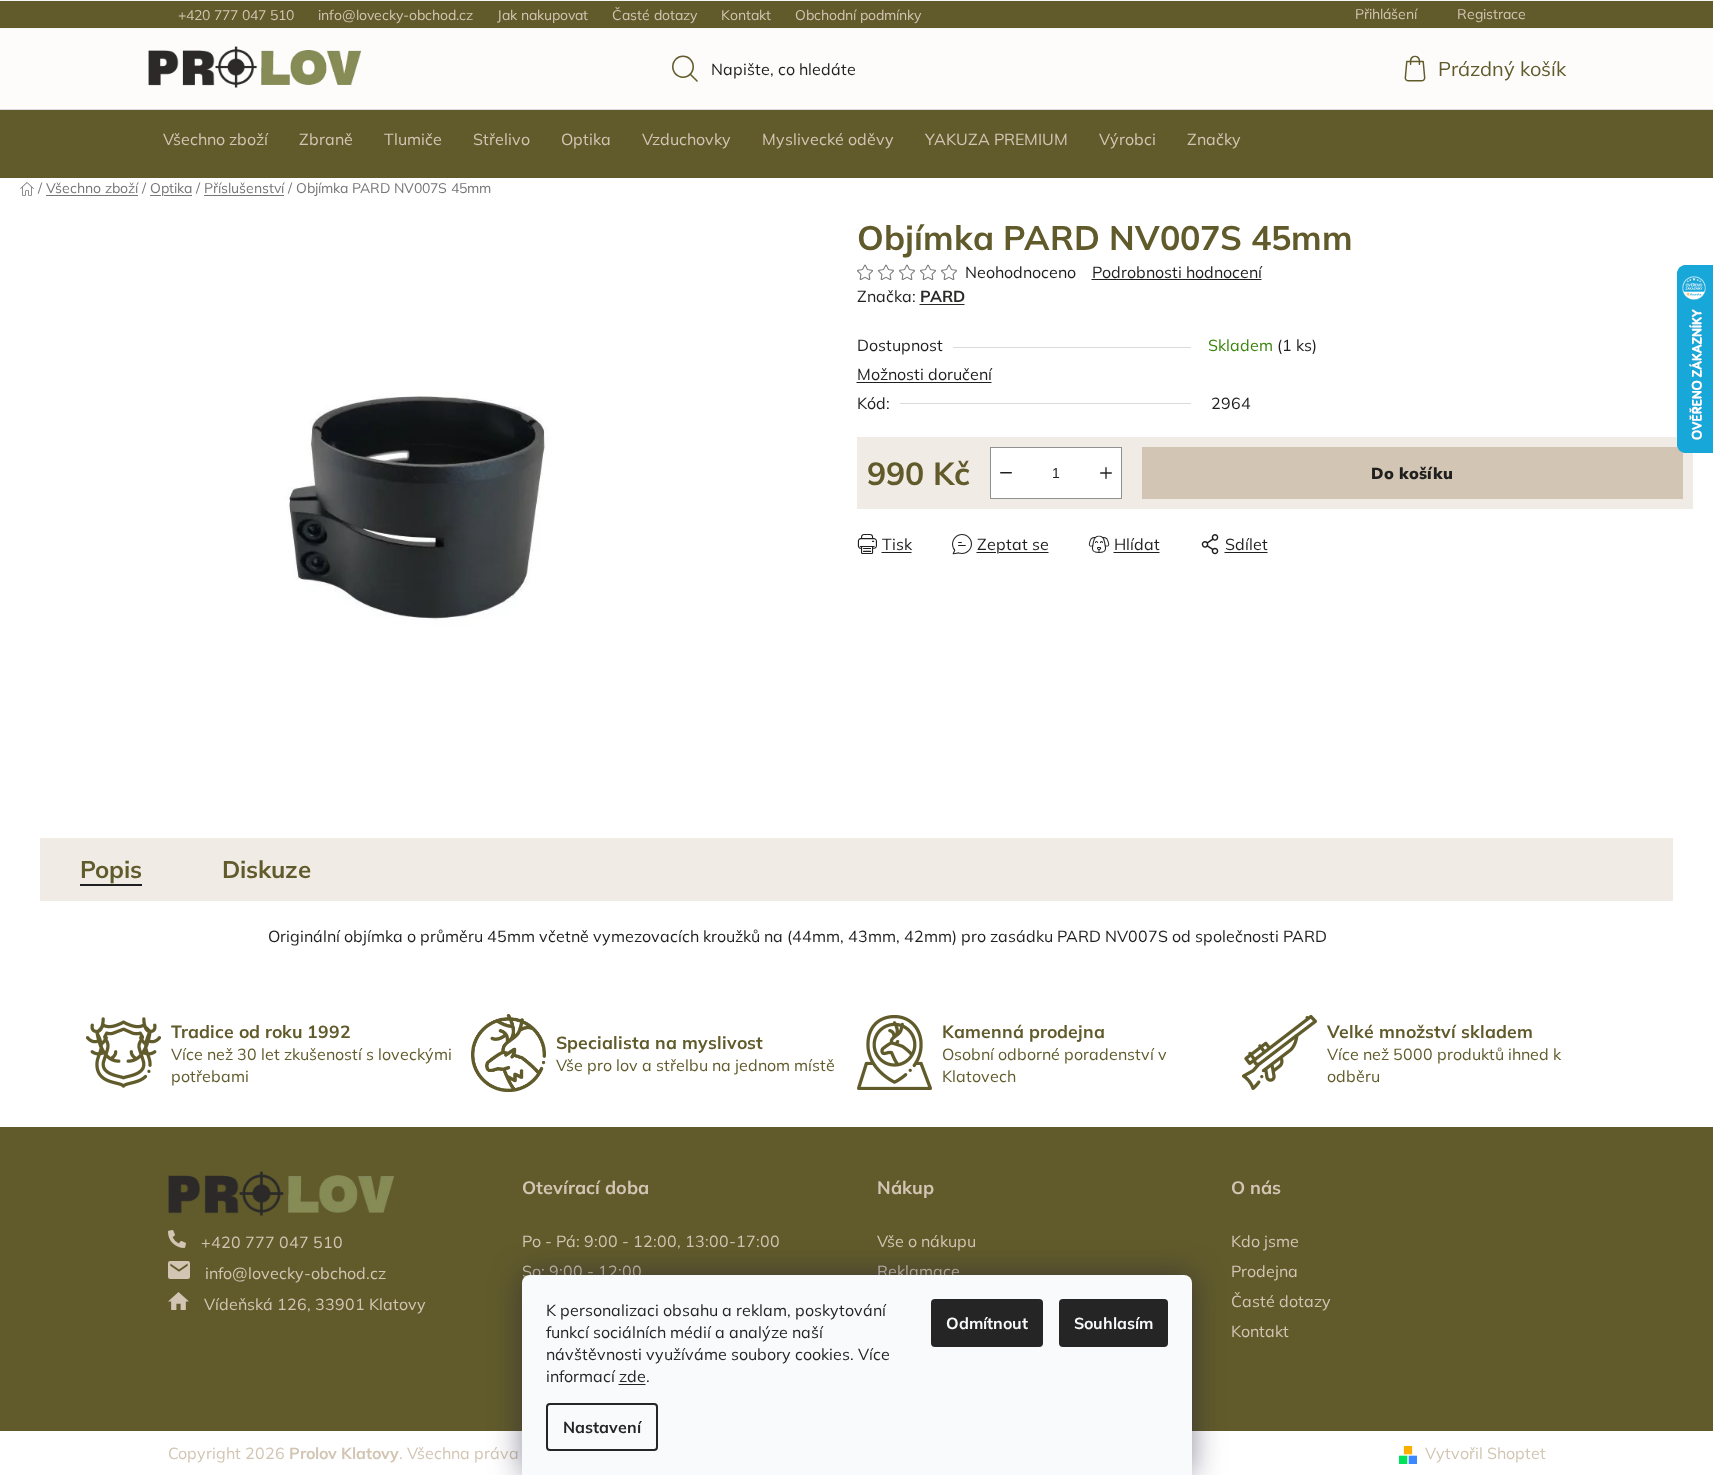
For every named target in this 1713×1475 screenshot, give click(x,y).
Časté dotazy (654, 15)
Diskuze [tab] (266, 869)
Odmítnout (987, 1323)
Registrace (1491, 14)
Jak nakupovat (542, 15)
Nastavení (602, 1427)
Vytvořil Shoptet (1485, 1453)
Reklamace (918, 1271)
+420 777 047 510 (236, 15)
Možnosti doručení (924, 374)
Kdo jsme (1265, 1241)
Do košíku (1412, 473)
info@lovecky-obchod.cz (395, 15)
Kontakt (746, 15)
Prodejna (1264, 1271)
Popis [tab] (111, 869)
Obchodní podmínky (858, 15)
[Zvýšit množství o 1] (1106, 473)
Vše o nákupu (926, 1241)
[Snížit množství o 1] (1006, 473)
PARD (942, 296)
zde (632, 1376)
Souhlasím (1113, 1323)
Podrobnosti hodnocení (1177, 272)
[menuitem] (215, 139)
